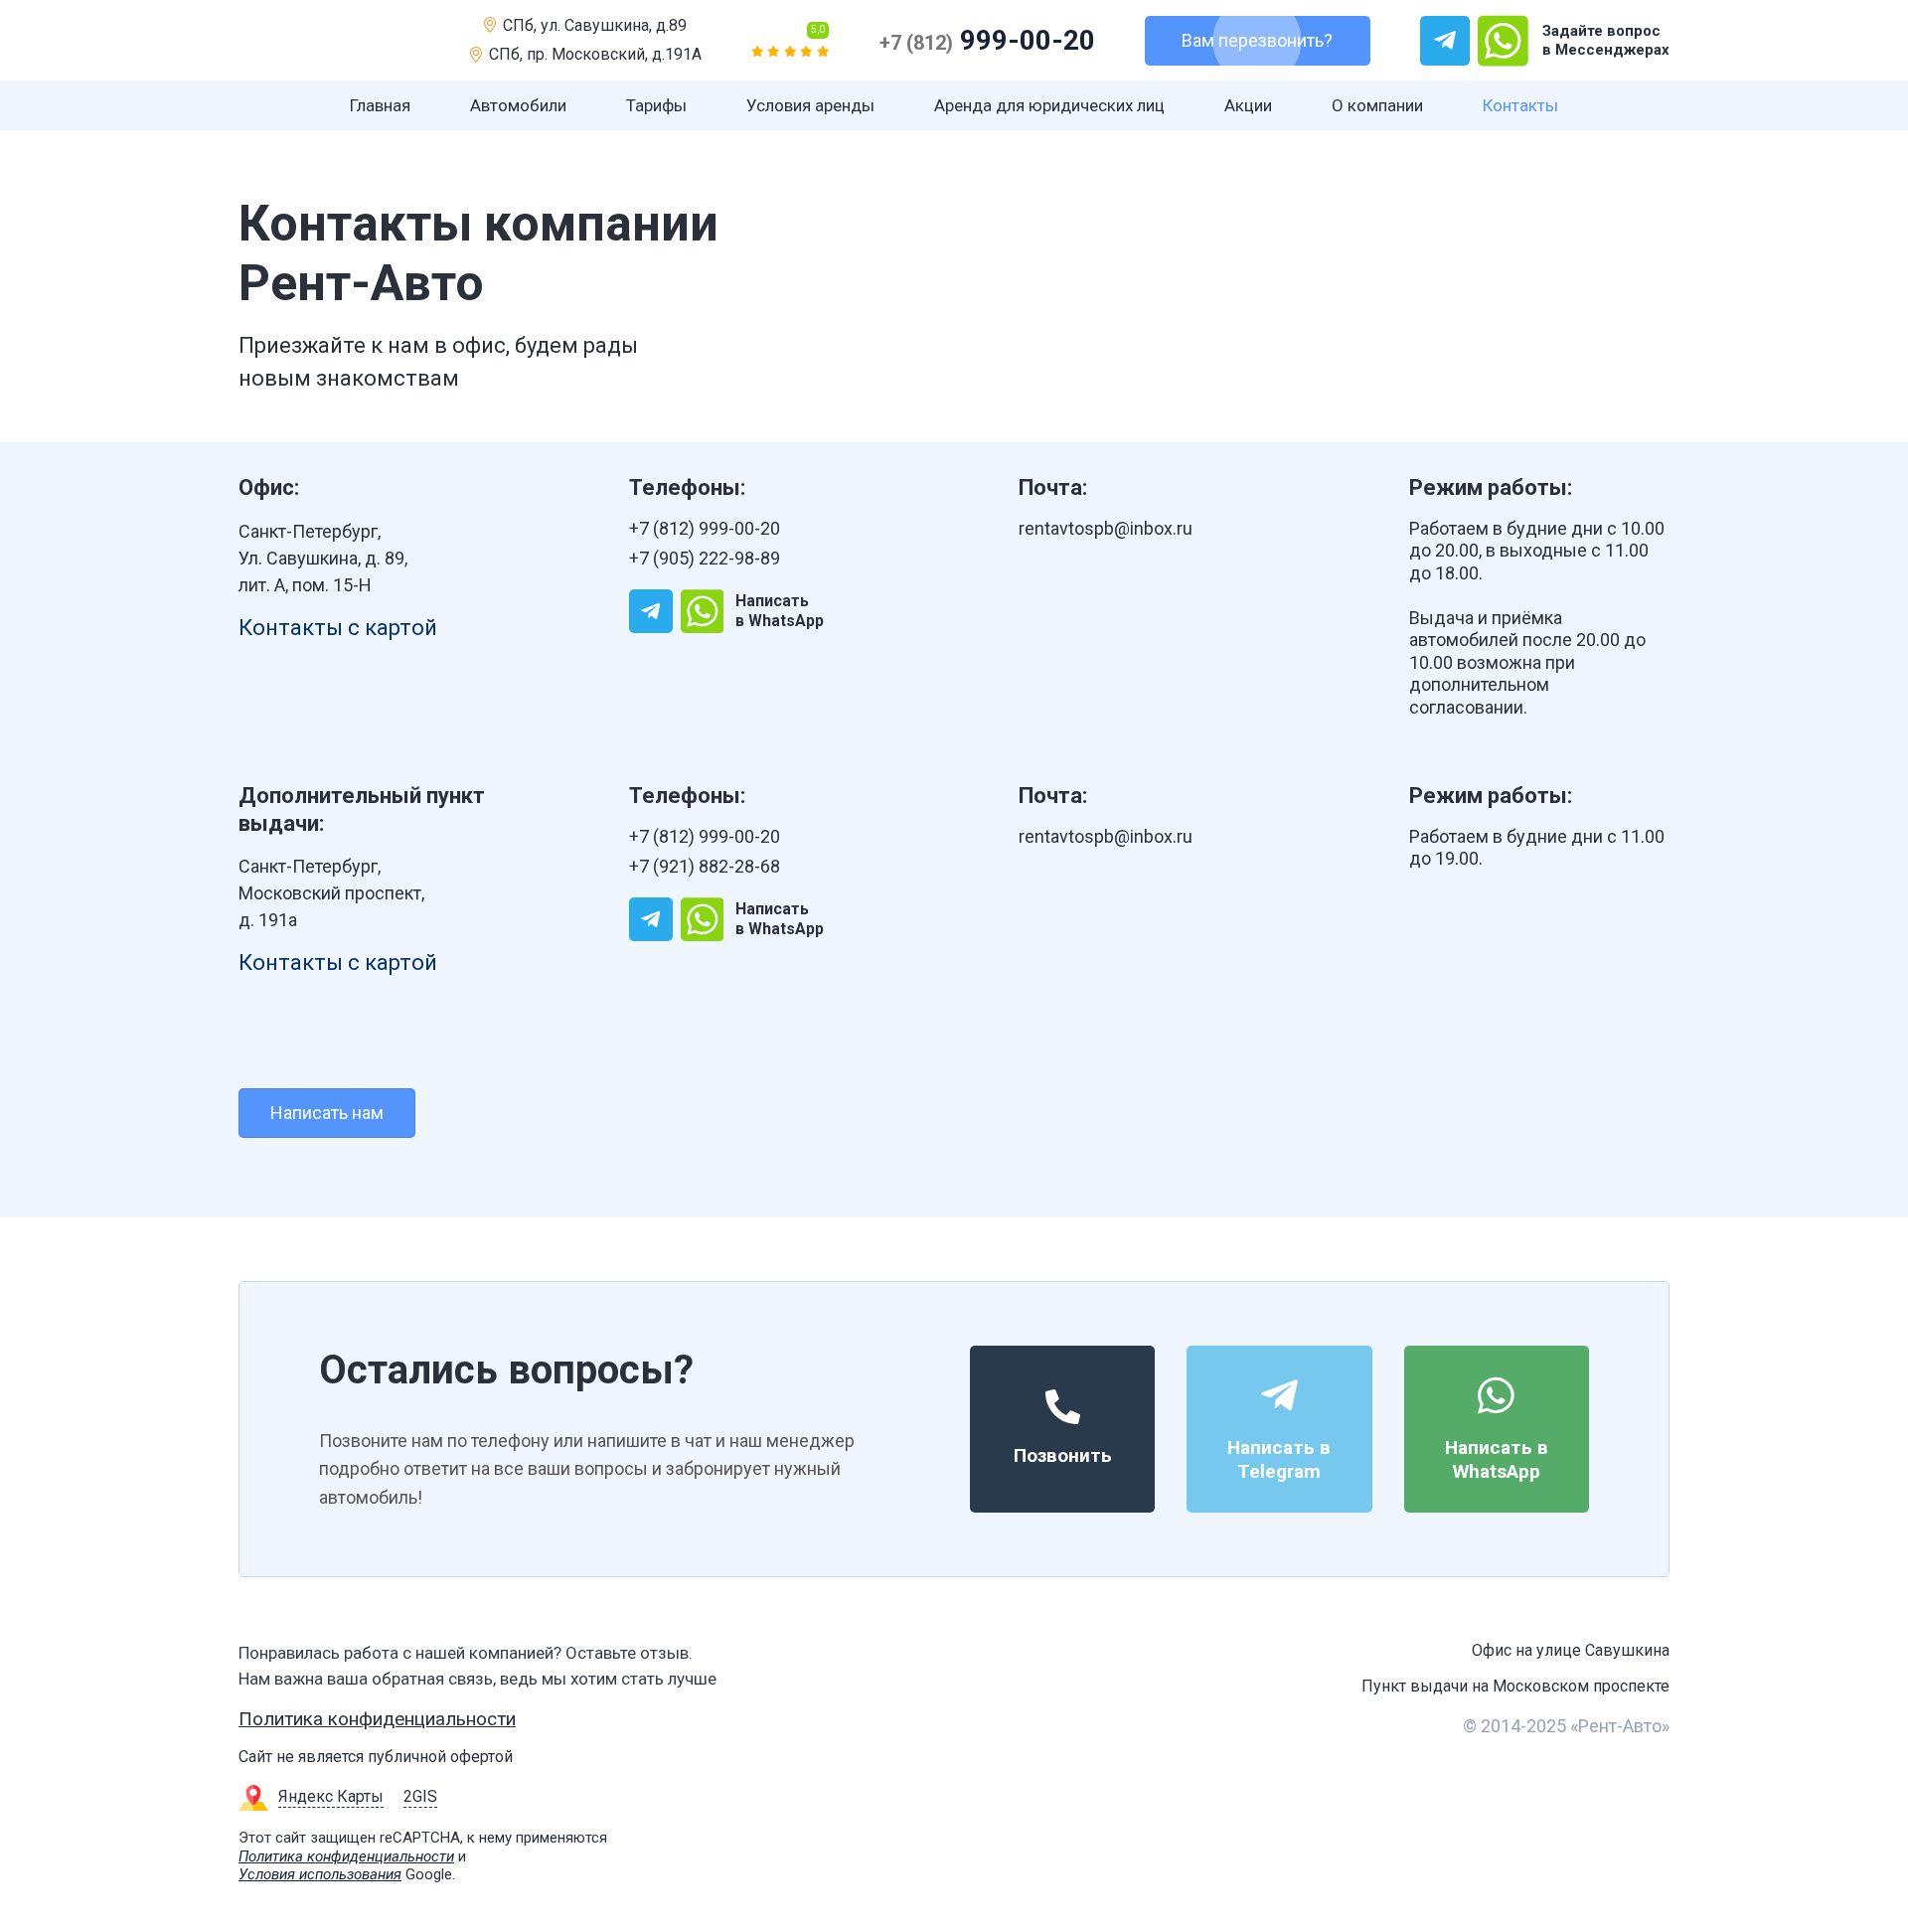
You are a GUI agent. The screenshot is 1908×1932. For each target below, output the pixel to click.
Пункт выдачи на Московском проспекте (1515, 1686)
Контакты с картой (338, 628)
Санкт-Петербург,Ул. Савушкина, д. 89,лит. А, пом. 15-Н (323, 558)
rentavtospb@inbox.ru (1106, 528)
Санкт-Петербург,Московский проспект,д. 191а (331, 893)
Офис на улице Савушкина (1571, 1650)
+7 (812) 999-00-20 (705, 528)
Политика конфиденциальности (377, 1719)
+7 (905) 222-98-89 (705, 558)
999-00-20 (987, 40)
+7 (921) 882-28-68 (705, 866)
